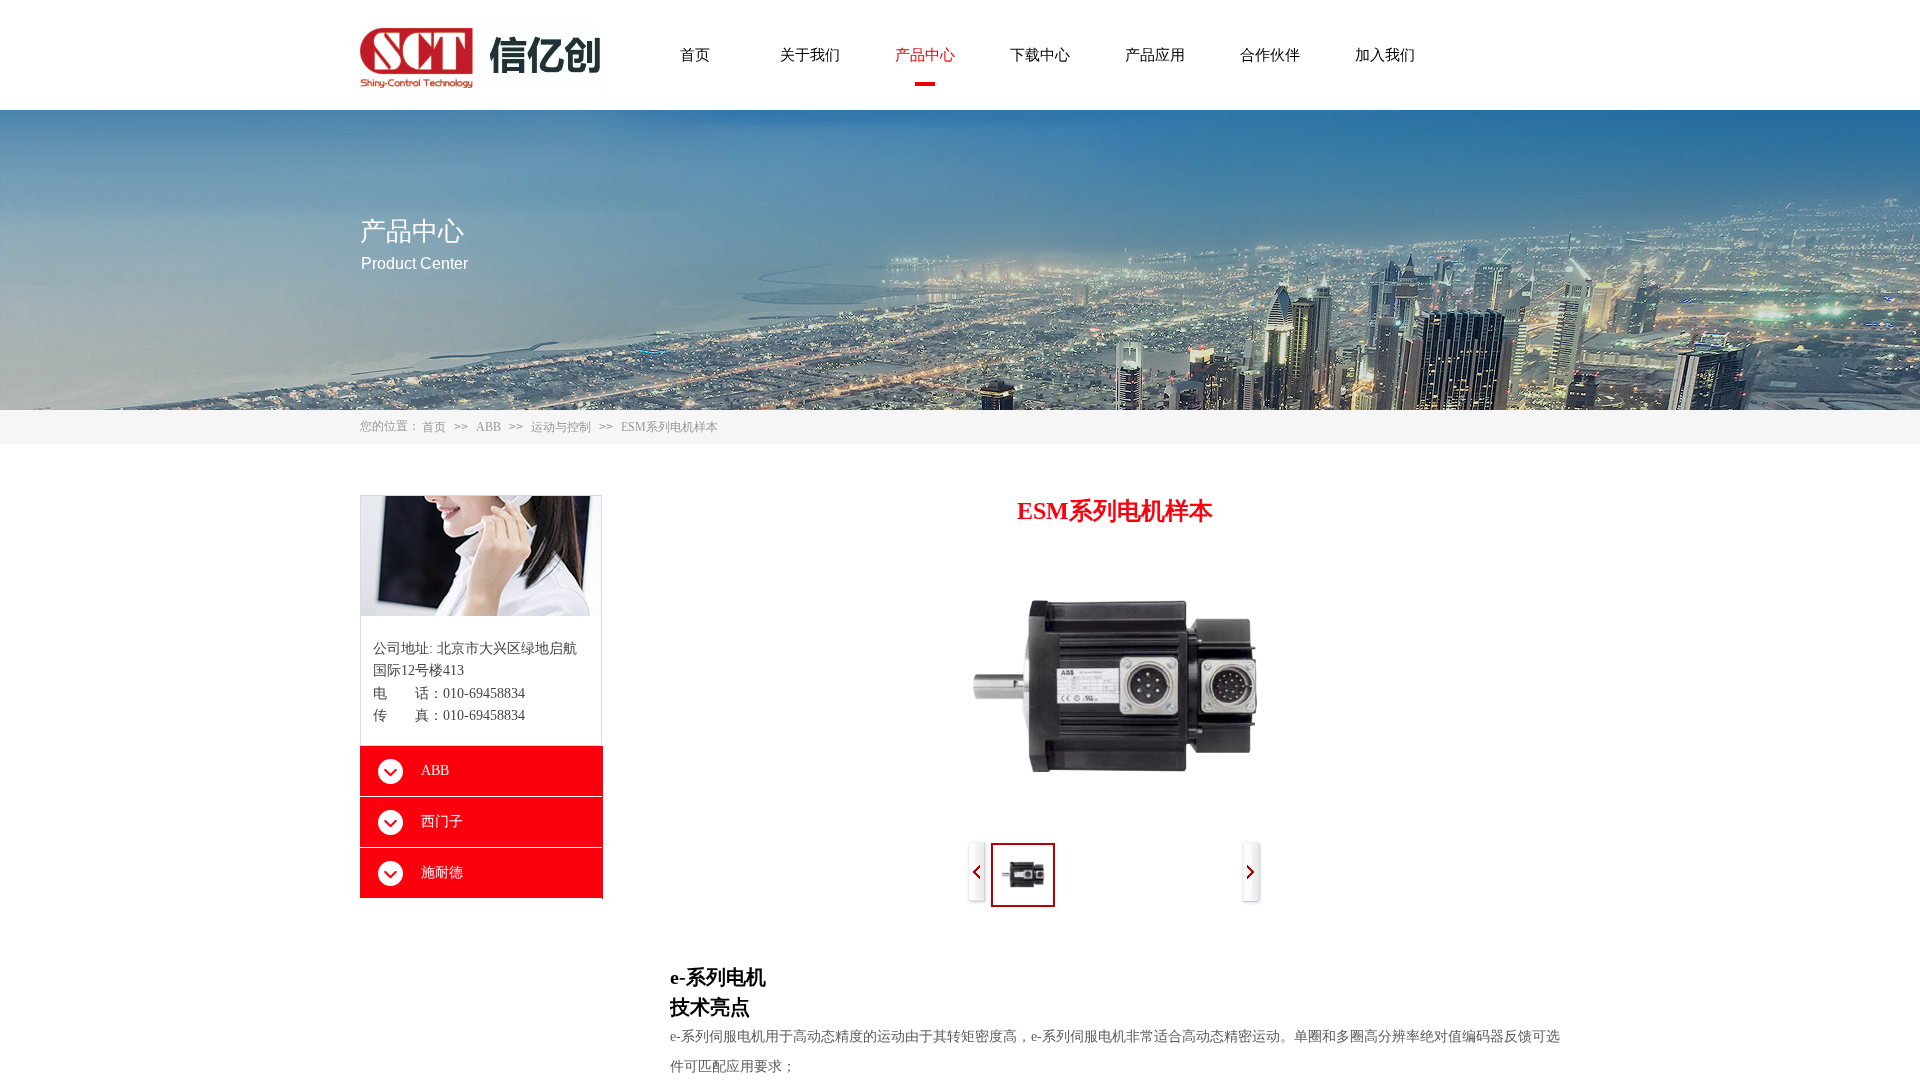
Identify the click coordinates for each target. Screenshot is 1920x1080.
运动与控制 (561, 427)
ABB (488, 427)
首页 (695, 55)
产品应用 (1155, 55)
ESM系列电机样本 (669, 427)
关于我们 (810, 55)
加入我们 (1385, 55)
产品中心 (925, 55)
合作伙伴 (1270, 55)
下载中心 (1040, 55)
